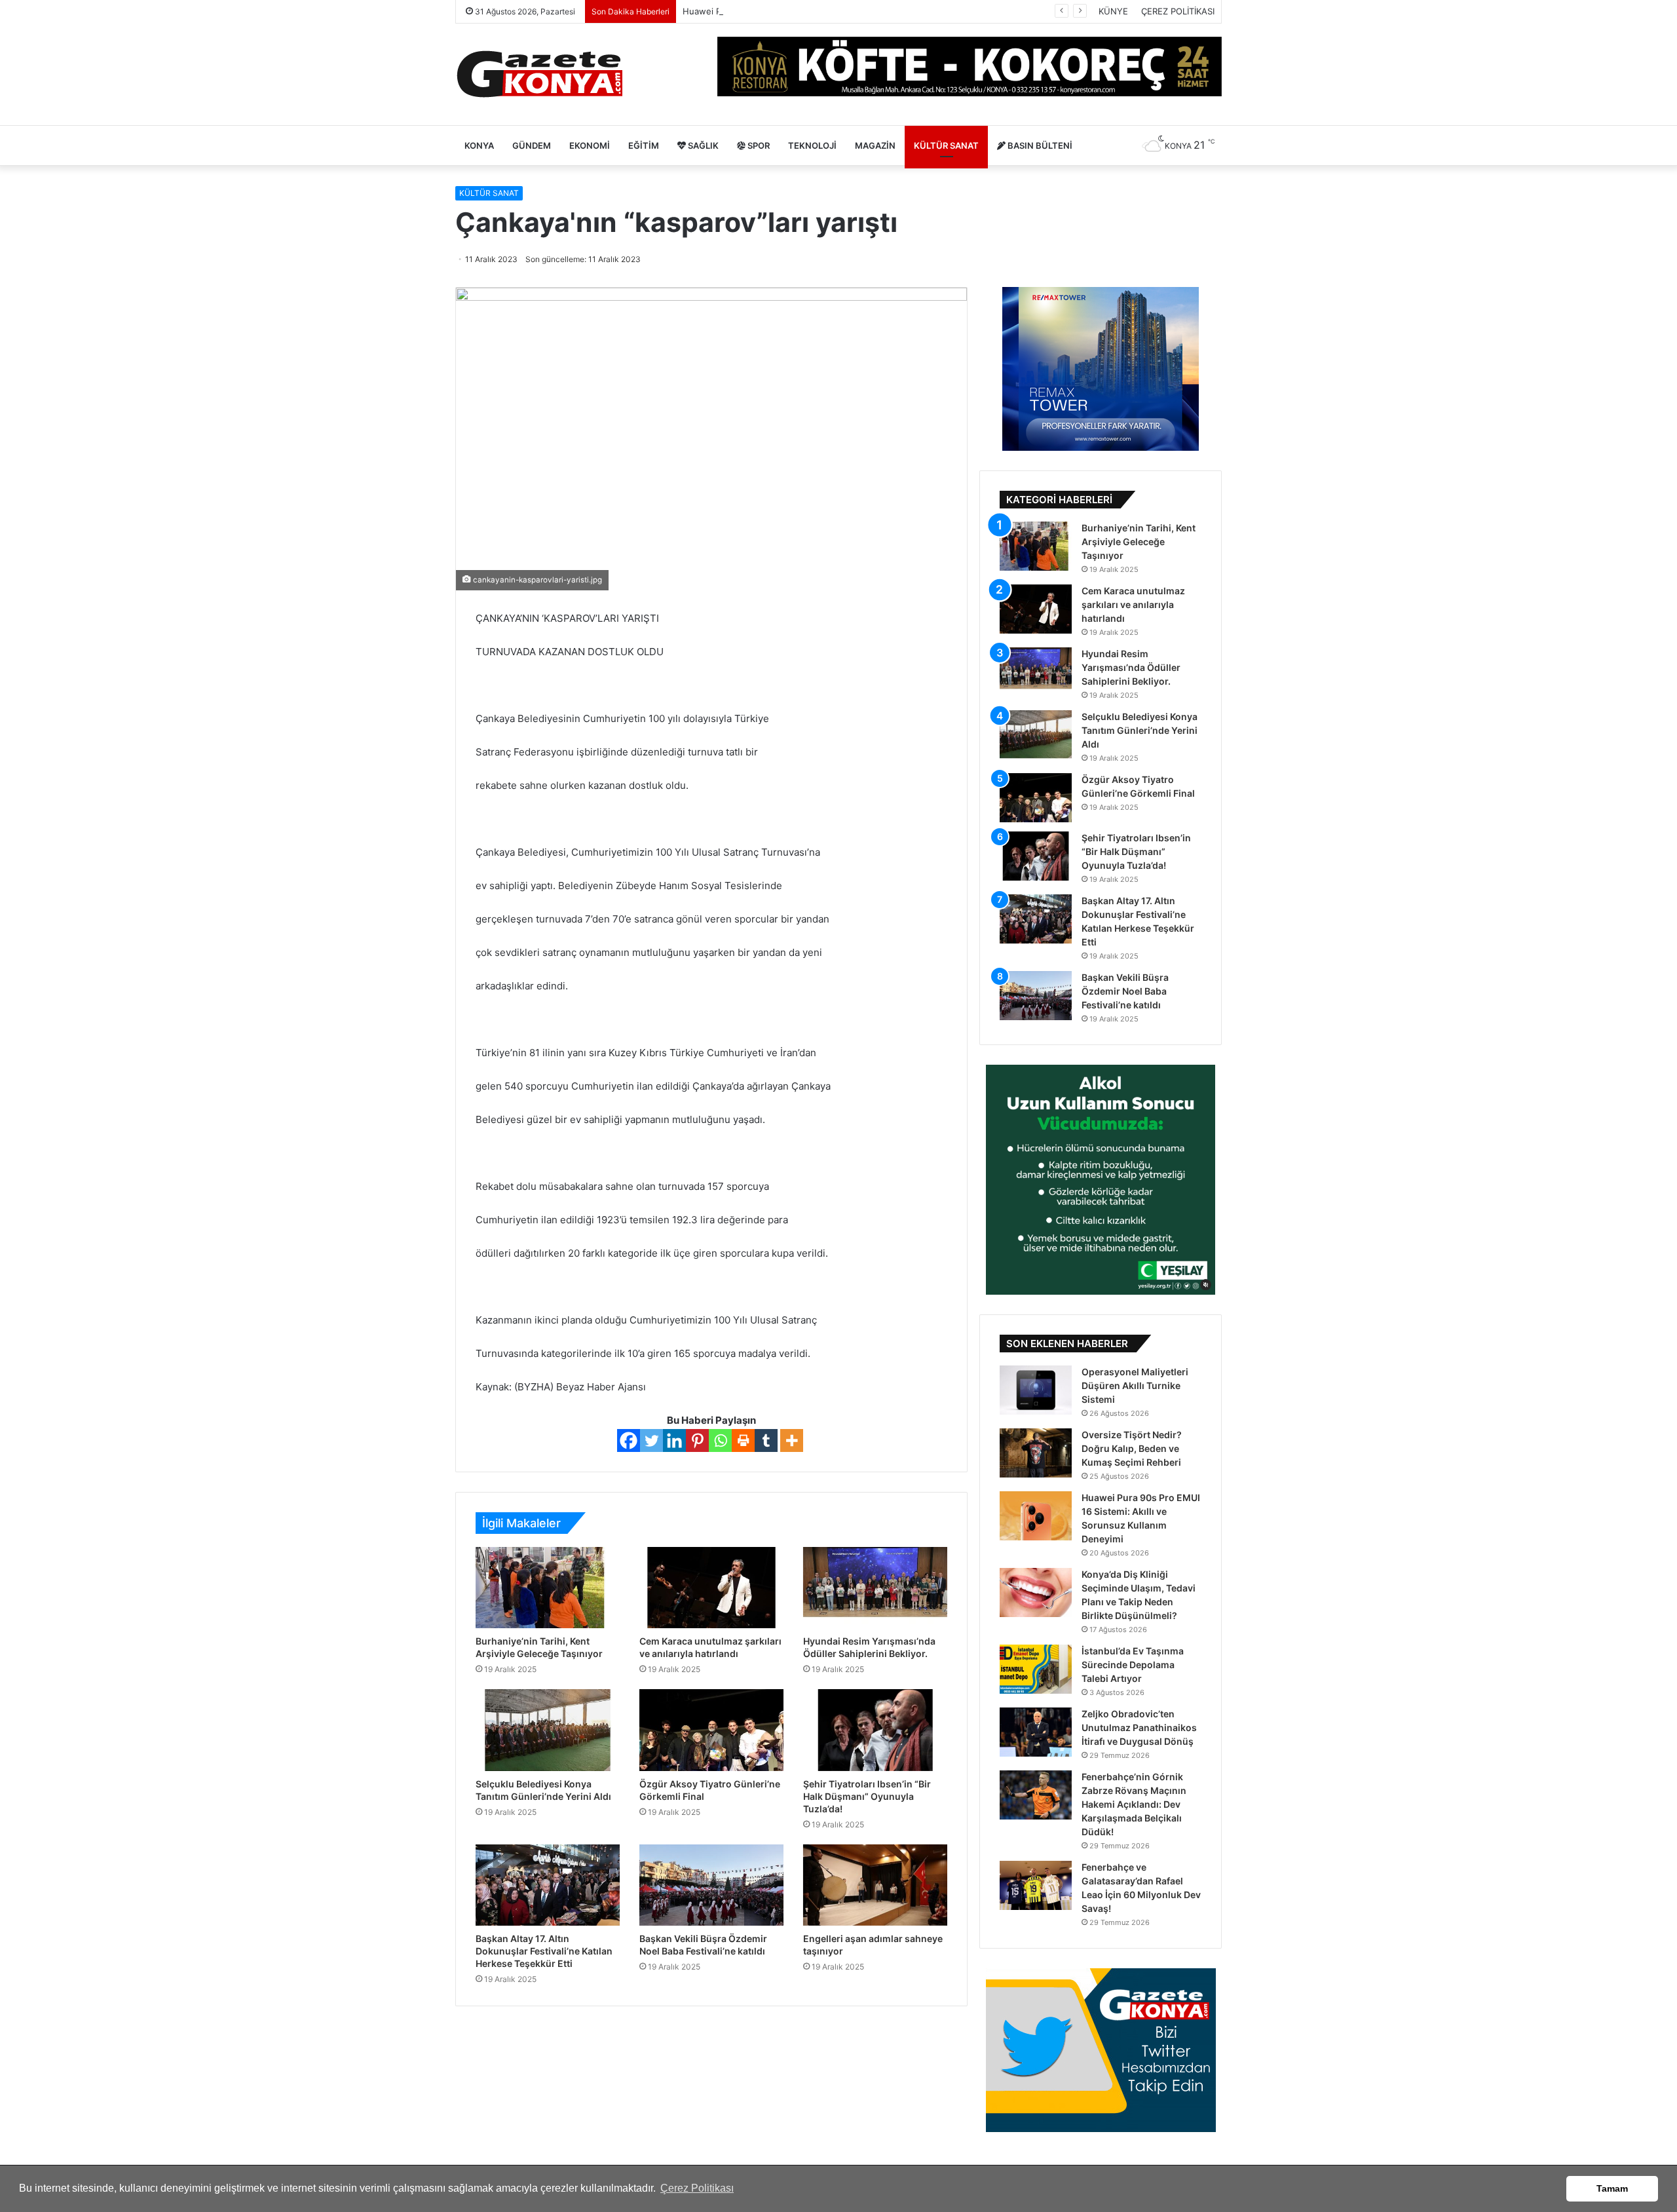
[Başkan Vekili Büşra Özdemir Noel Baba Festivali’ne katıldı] (711, 1885)
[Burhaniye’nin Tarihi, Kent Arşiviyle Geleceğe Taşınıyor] (548, 1588)
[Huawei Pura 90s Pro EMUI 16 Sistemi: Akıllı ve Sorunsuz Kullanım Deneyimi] (1036, 1516)
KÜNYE (1113, 11)
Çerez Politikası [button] (697, 2188)
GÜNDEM (532, 145)
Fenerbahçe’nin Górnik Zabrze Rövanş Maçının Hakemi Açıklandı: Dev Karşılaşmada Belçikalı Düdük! (1134, 1804)
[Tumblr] (766, 1440)
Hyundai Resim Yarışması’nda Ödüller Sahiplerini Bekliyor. (1131, 667)
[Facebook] (629, 1440)
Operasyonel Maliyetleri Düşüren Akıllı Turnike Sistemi (1135, 1385)
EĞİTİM (644, 145)
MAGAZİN (875, 145)
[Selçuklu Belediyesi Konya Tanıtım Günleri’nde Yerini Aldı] (548, 1730)
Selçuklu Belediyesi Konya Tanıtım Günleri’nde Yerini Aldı (1140, 730)
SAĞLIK (702, 145)
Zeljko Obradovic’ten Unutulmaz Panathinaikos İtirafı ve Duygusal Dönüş (1139, 1727)
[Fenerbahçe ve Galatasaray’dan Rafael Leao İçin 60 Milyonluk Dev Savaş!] (1036, 1885)
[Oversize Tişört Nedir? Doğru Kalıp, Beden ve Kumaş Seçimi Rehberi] (1036, 1453)
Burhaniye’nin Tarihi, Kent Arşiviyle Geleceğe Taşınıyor (1139, 542)
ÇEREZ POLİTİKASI (1178, 11)
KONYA (479, 145)
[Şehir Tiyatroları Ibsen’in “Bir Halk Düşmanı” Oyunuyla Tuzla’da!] (875, 1730)
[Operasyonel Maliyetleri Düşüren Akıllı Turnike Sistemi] (1036, 1390)
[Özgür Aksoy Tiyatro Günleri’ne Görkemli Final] (711, 1730)
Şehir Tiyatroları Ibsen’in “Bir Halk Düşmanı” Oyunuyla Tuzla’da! (867, 1796)
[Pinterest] (697, 1440)
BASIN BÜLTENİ (1039, 145)
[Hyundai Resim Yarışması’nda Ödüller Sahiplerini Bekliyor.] (875, 1588)
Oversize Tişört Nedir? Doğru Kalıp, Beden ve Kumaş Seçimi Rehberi (1132, 1448)
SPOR (758, 145)
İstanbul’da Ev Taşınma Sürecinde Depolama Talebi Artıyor (1133, 1665)
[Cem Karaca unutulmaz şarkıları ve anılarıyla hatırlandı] (711, 1588)
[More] (792, 1440)
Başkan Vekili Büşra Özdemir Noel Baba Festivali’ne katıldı (1125, 991)
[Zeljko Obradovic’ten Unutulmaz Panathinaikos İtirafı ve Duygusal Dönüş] (1036, 1732)
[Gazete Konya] (539, 74)
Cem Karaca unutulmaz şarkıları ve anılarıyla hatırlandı (1133, 604)
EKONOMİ (590, 145)
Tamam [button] (1612, 2188)
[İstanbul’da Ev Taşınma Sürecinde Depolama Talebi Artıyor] (1036, 1669)
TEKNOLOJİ (812, 145)
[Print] (743, 1440)
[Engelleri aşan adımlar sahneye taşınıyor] (875, 1885)
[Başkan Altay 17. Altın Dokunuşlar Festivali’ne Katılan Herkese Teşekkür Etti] (548, 1885)
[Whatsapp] (720, 1440)
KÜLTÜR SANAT (946, 145)
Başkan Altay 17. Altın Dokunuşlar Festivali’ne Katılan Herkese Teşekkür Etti (544, 1951)
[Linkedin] (674, 1440)
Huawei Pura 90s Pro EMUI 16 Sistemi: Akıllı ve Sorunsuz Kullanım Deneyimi (836, 11)
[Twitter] (651, 1440)
